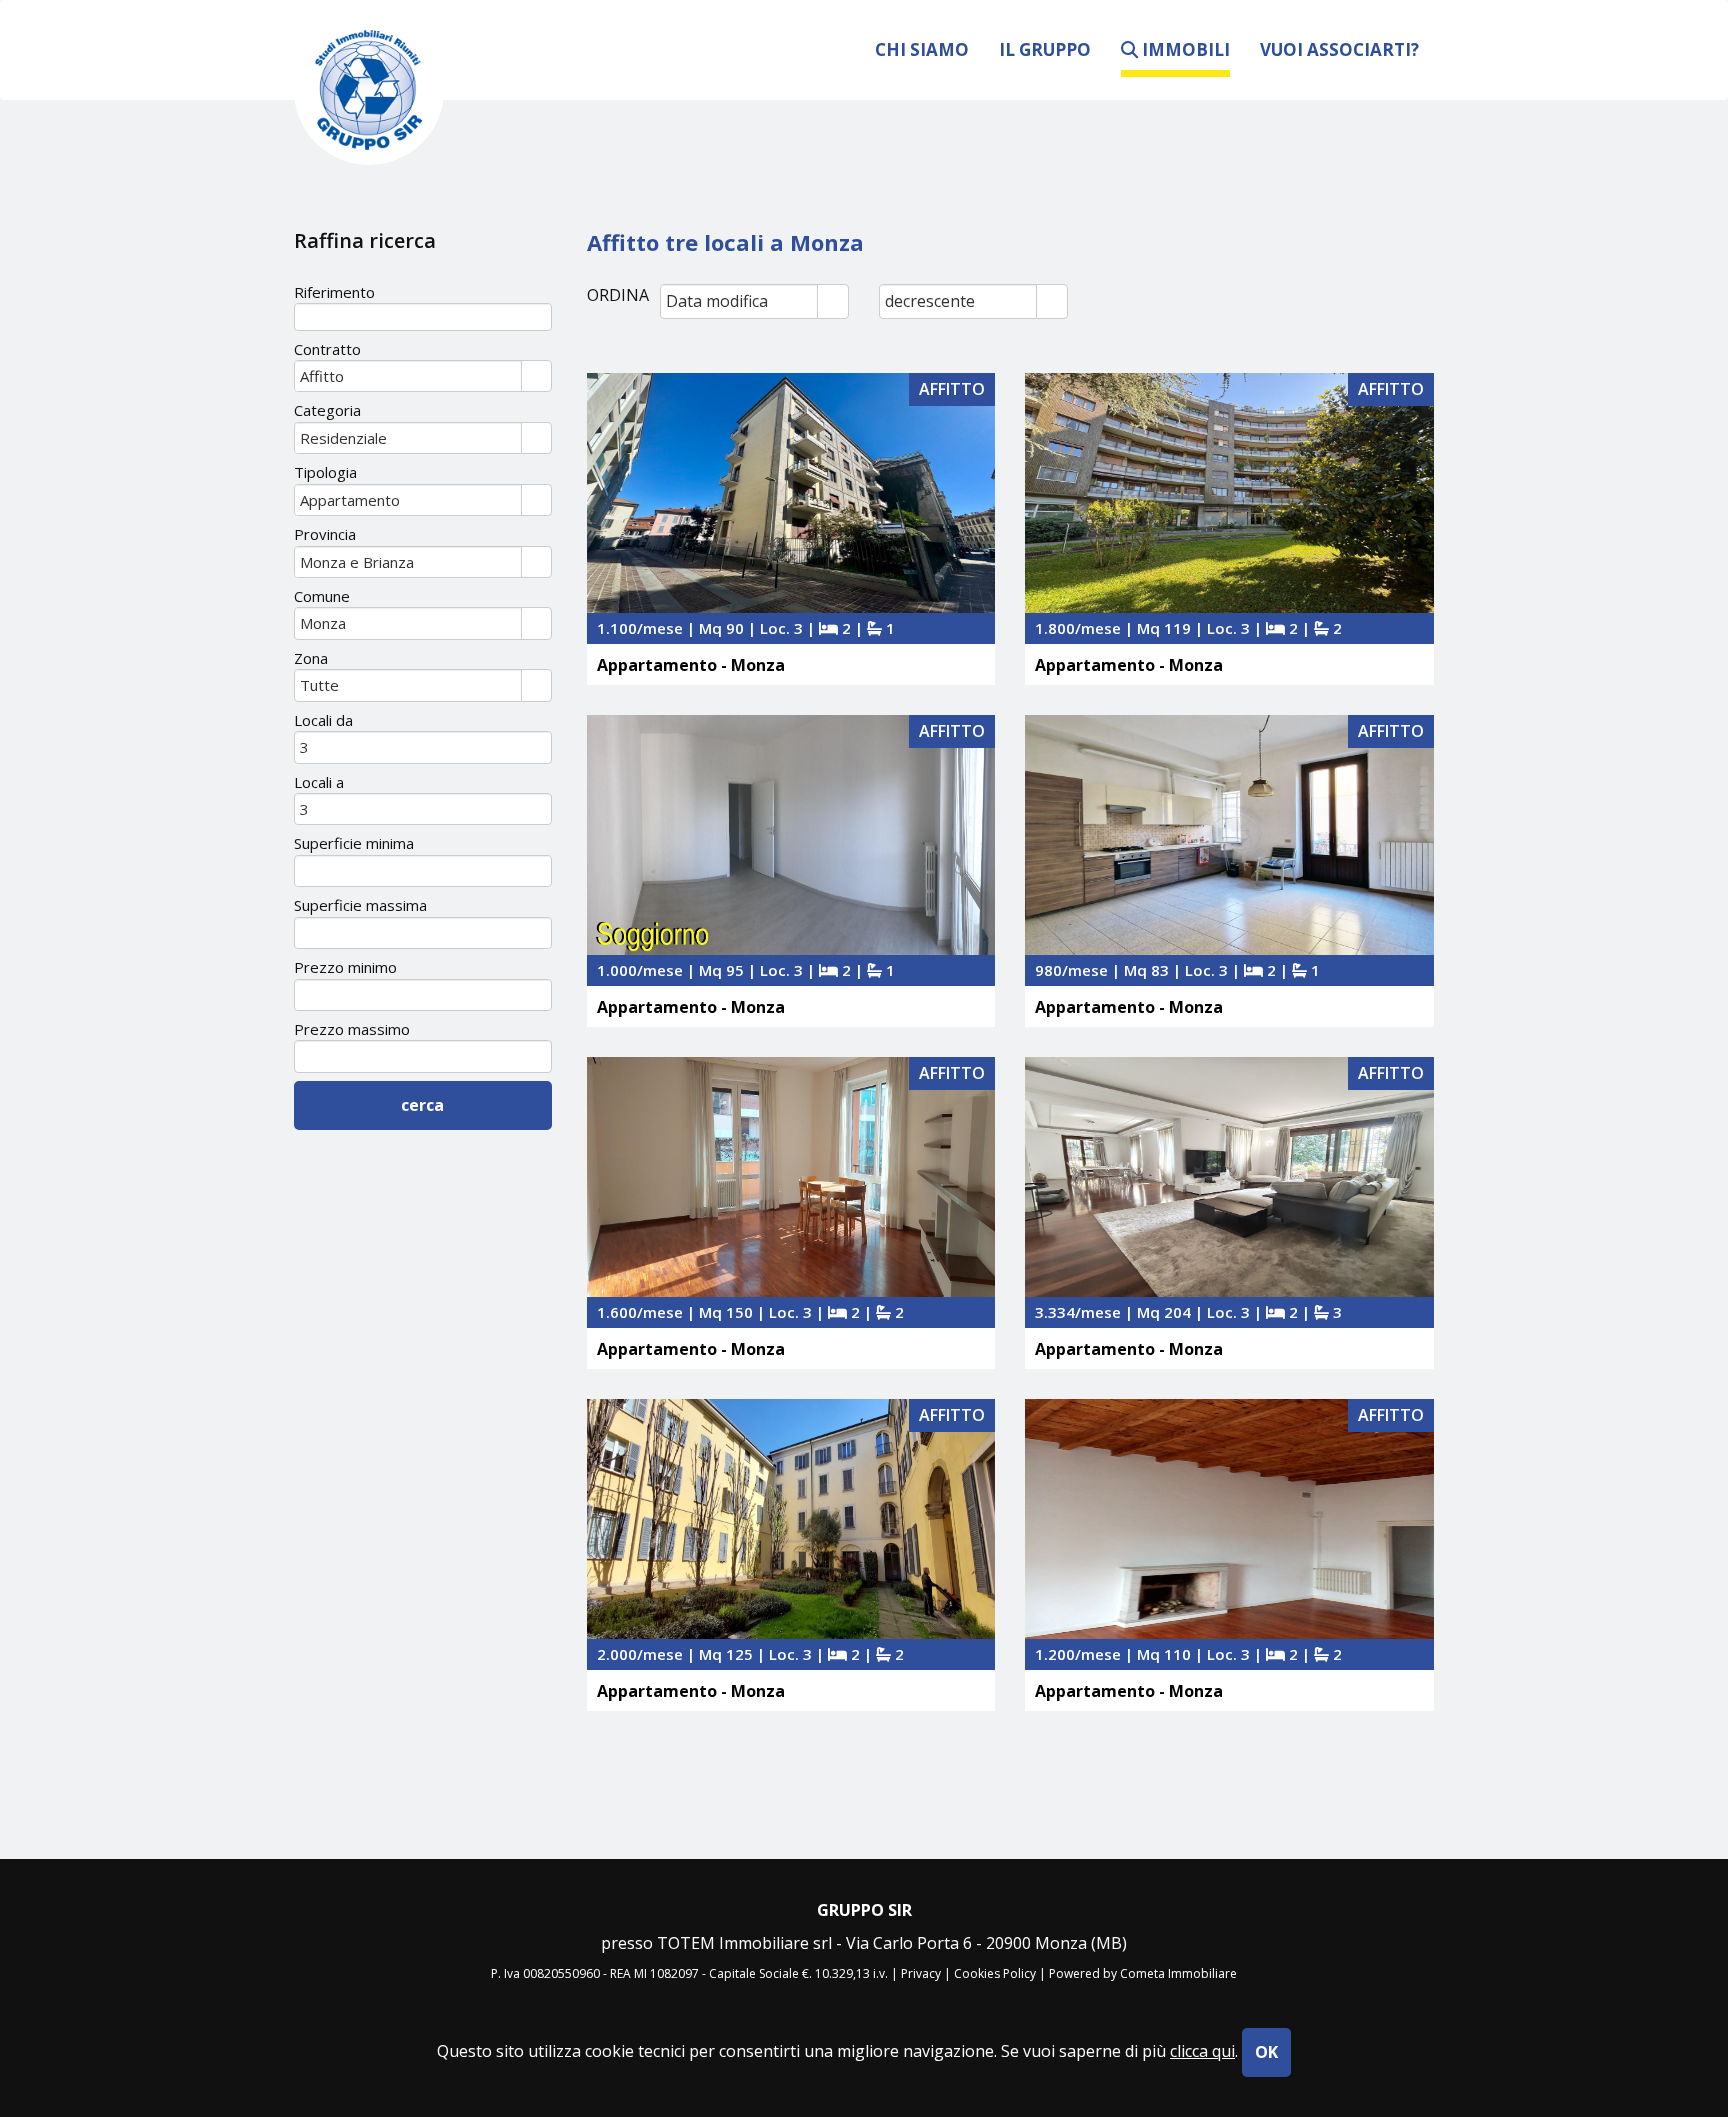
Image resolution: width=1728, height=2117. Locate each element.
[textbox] (423, 316)
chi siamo (922, 49)
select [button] (833, 303)
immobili (1184, 49)
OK (1266, 2052)
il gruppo (1045, 49)
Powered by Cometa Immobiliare (1143, 1973)
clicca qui (1202, 2051)
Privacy (921, 1973)
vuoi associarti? (1339, 49)
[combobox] (739, 301)
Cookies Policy (995, 1973)
